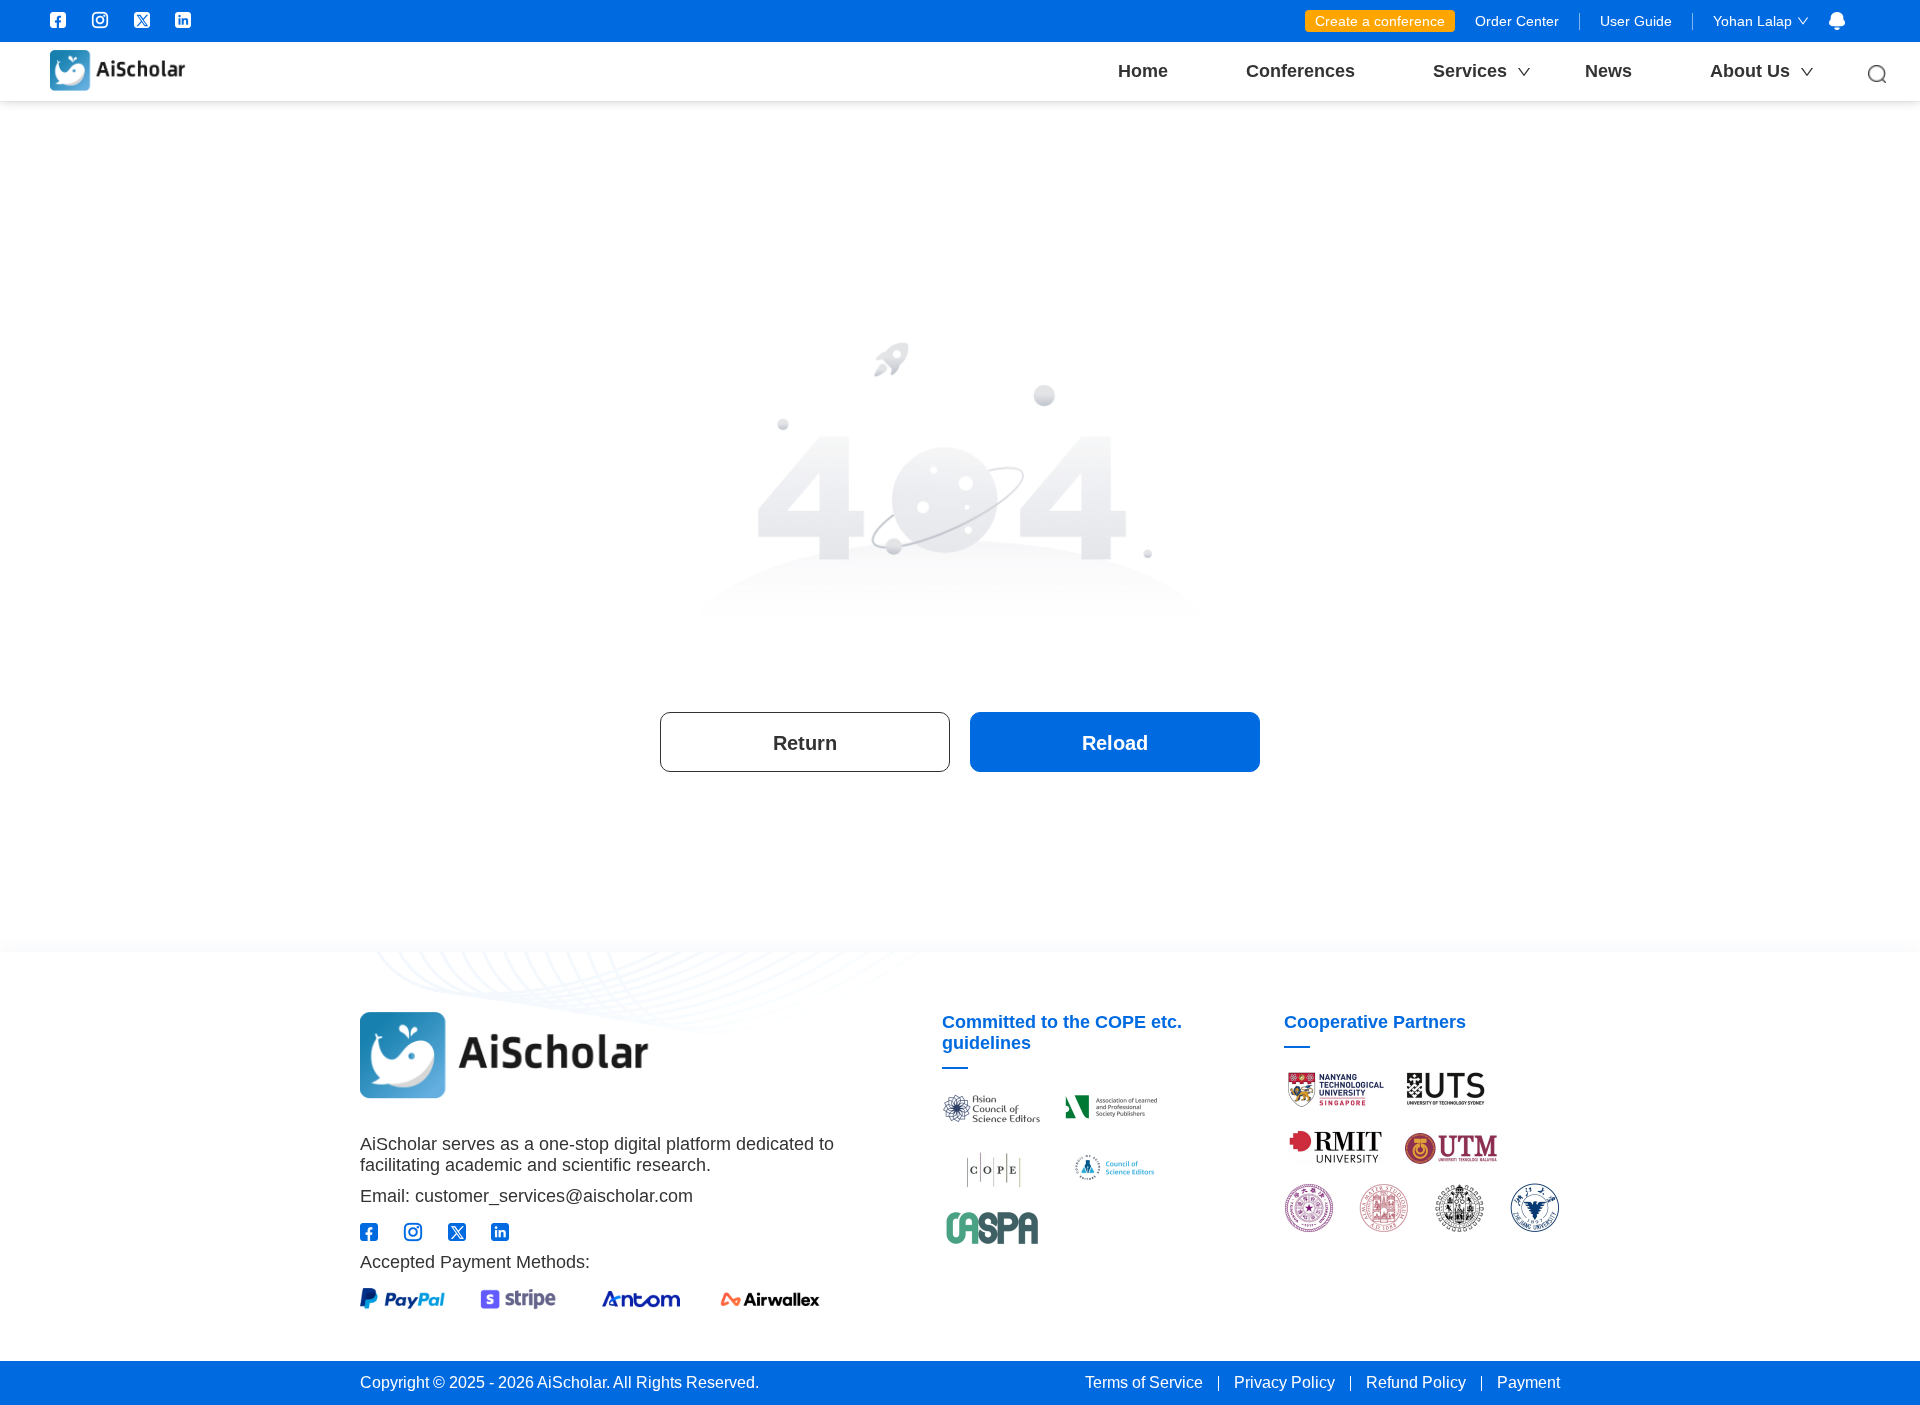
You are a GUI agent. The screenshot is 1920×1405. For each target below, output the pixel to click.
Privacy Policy (1284, 1382)
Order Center (1517, 21)
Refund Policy (1416, 1382)
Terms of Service (1144, 1382)
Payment (1528, 1382)
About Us (1750, 71)
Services (1470, 71)
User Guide (1636, 21)
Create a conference (1380, 21)
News (1608, 71)
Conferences (1300, 71)
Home (1143, 71)
